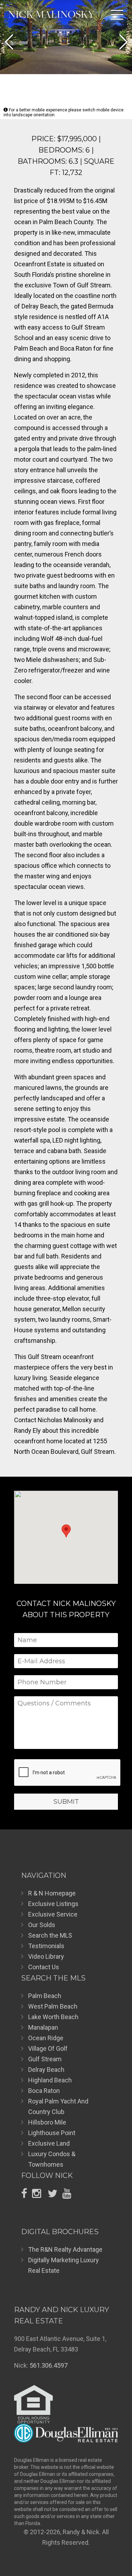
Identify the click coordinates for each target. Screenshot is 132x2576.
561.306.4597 (49, 2365)
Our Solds (42, 1925)
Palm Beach (45, 1996)
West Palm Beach (53, 2006)
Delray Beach (46, 2070)
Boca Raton (44, 2091)
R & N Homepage (52, 1893)
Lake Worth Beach (53, 2017)
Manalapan (43, 2027)
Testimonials (46, 1946)
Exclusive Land (49, 2143)
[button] (9, 42)
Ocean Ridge (46, 2038)
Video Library (46, 1956)
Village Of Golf (48, 2048)
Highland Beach (50, 2080)
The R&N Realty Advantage (65, 2249)
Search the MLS (50, 1935)
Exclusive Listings (53, 1904)
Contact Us (44, 1967)
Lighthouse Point (52, 2133)
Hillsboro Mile (47, 2122)
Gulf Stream (45, 2059)
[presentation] (68, 1773)
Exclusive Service (53, 1914)
